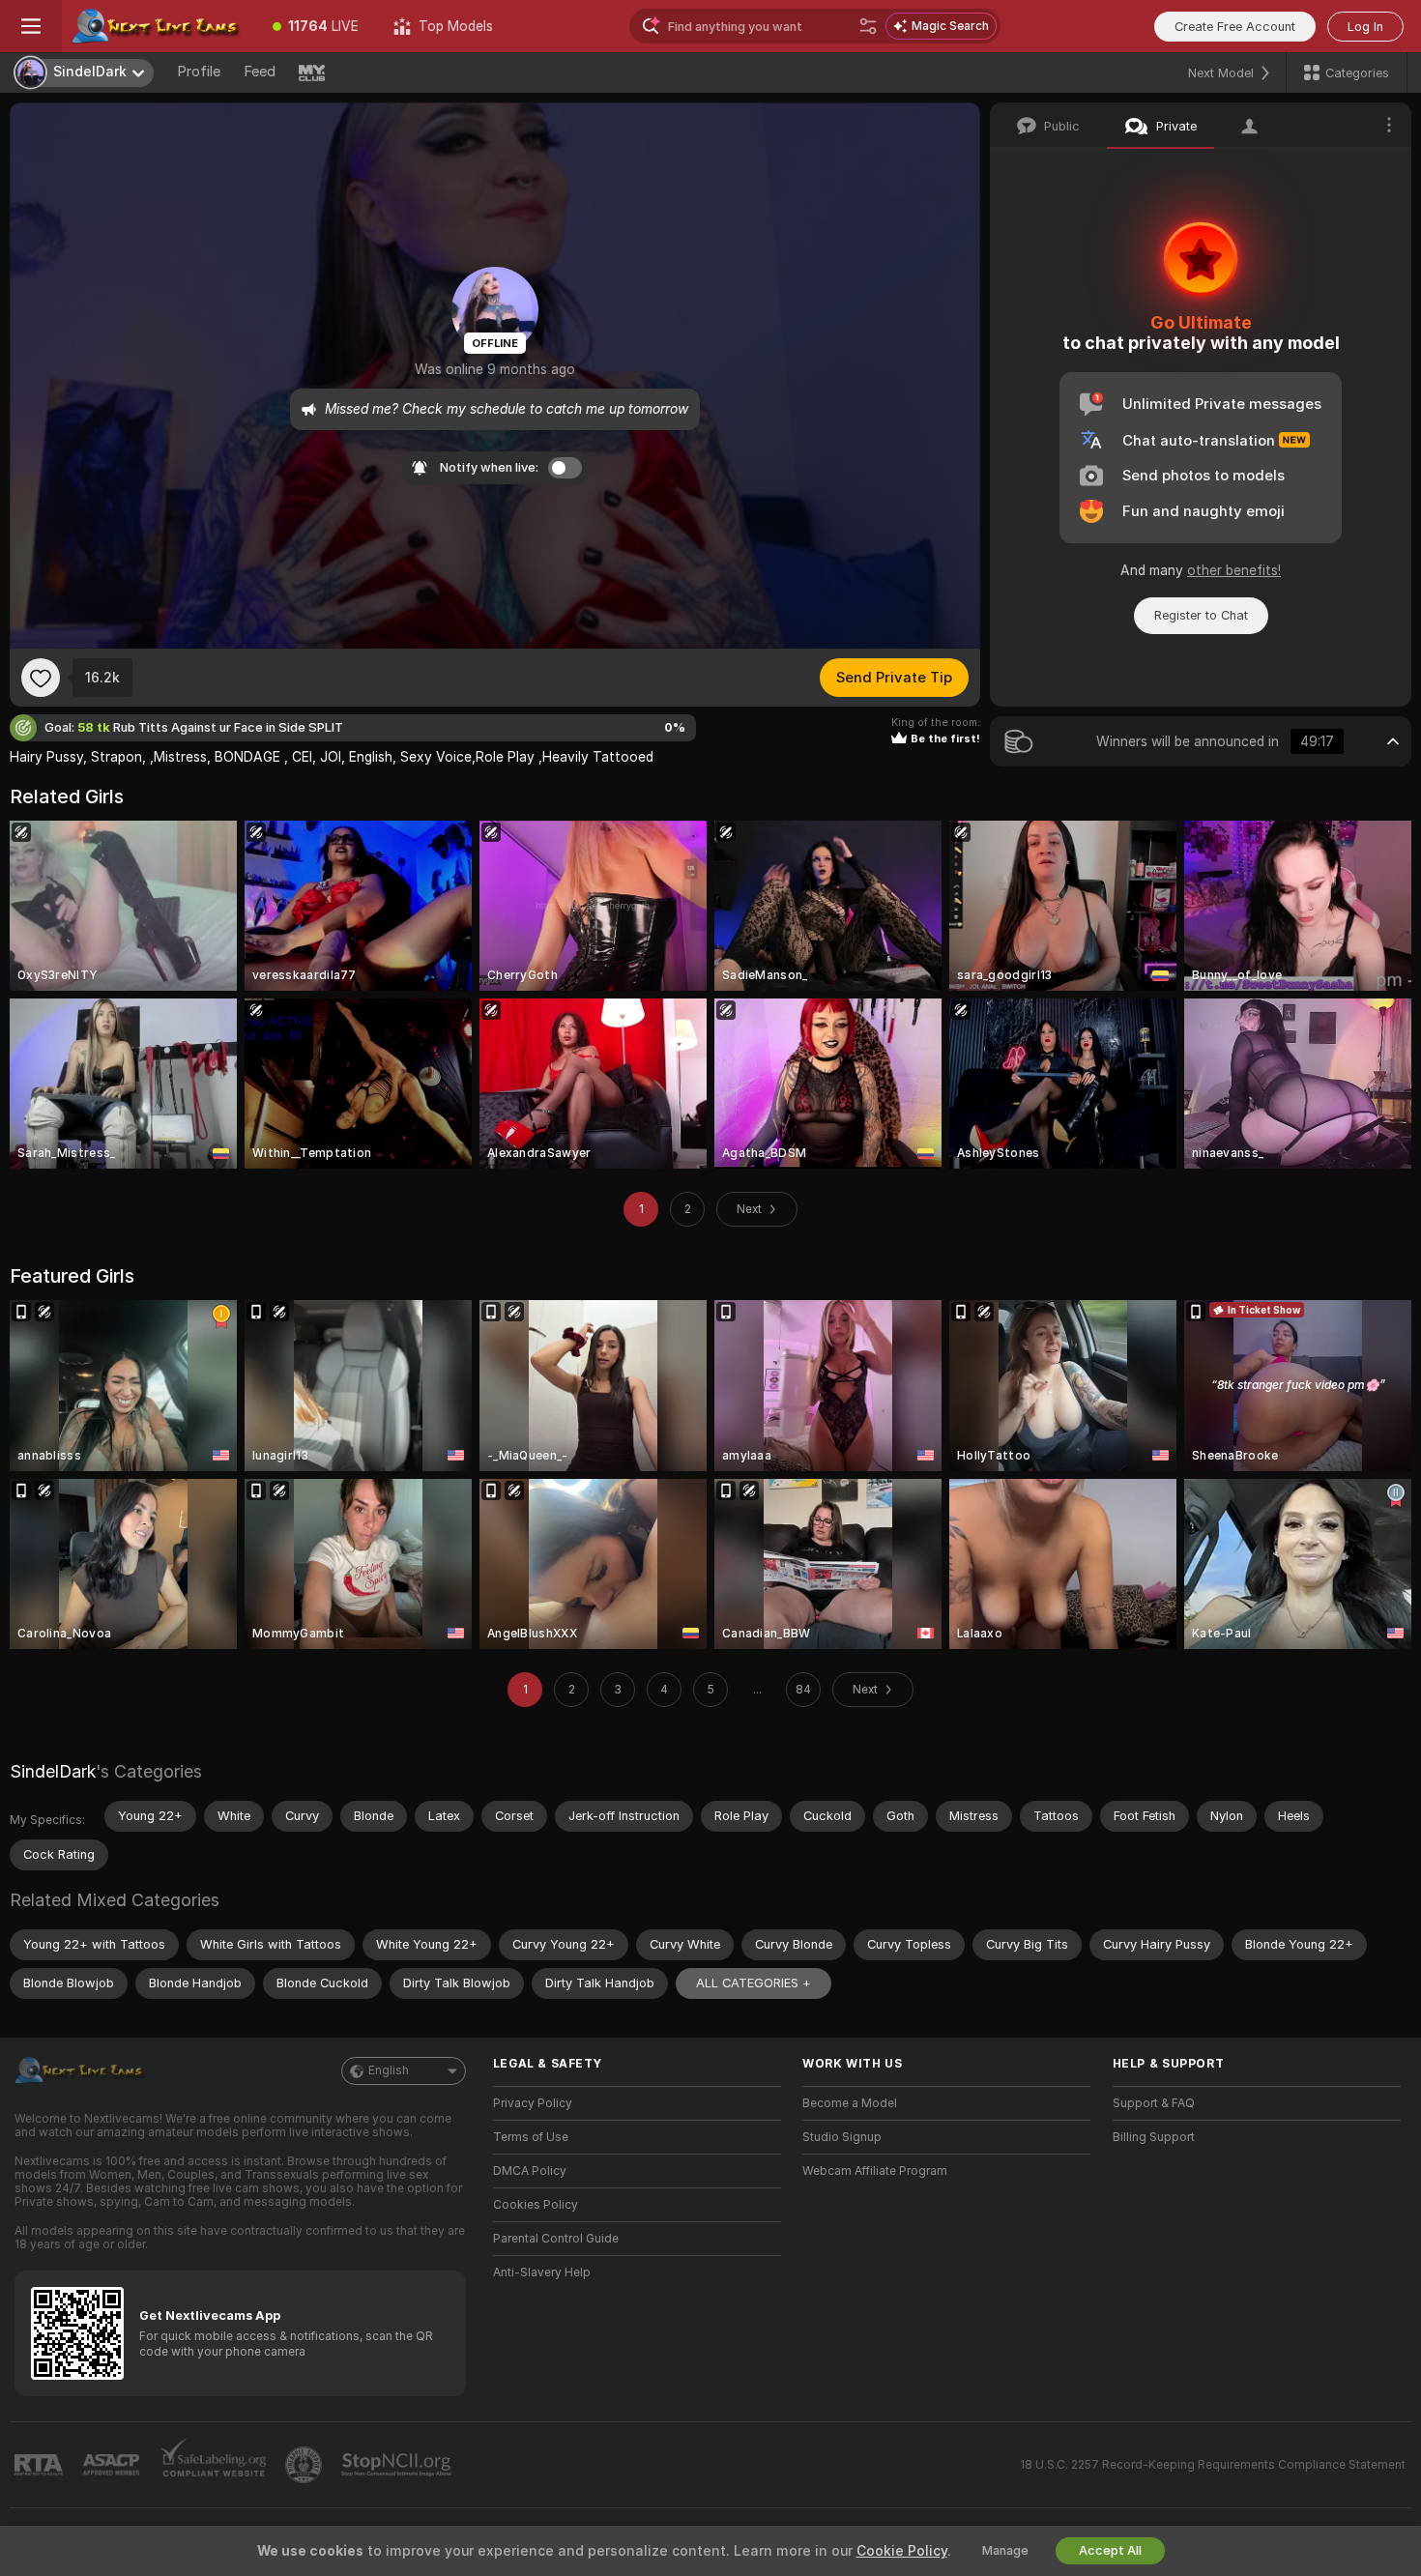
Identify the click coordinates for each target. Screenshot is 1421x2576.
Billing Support (1154, 2137)
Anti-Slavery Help (542, 2272)
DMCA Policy (530, 2171)
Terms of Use (531, 2137)
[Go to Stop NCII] (398, 2465)
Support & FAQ (1154, 2103)
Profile (199, 72)
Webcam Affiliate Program (875, 2171)
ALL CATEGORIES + (754, 1983)
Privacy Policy (533, 2103)
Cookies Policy (536, 2205)
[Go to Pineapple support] (305, 2465)
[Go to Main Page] (159, 26)
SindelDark (53, 1771)
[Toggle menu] (31, 26)
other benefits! (1234, 570)
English (389, 2070)
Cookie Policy (902, 2551)
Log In (1365, 27)
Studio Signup (842, 2137)
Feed (260, 72)
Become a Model (850, 2103)
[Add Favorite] (41, 678)
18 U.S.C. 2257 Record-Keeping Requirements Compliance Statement (1213, 2465)
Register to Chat (1201, 615)
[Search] (868, 26)
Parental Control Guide (556, 2239)
